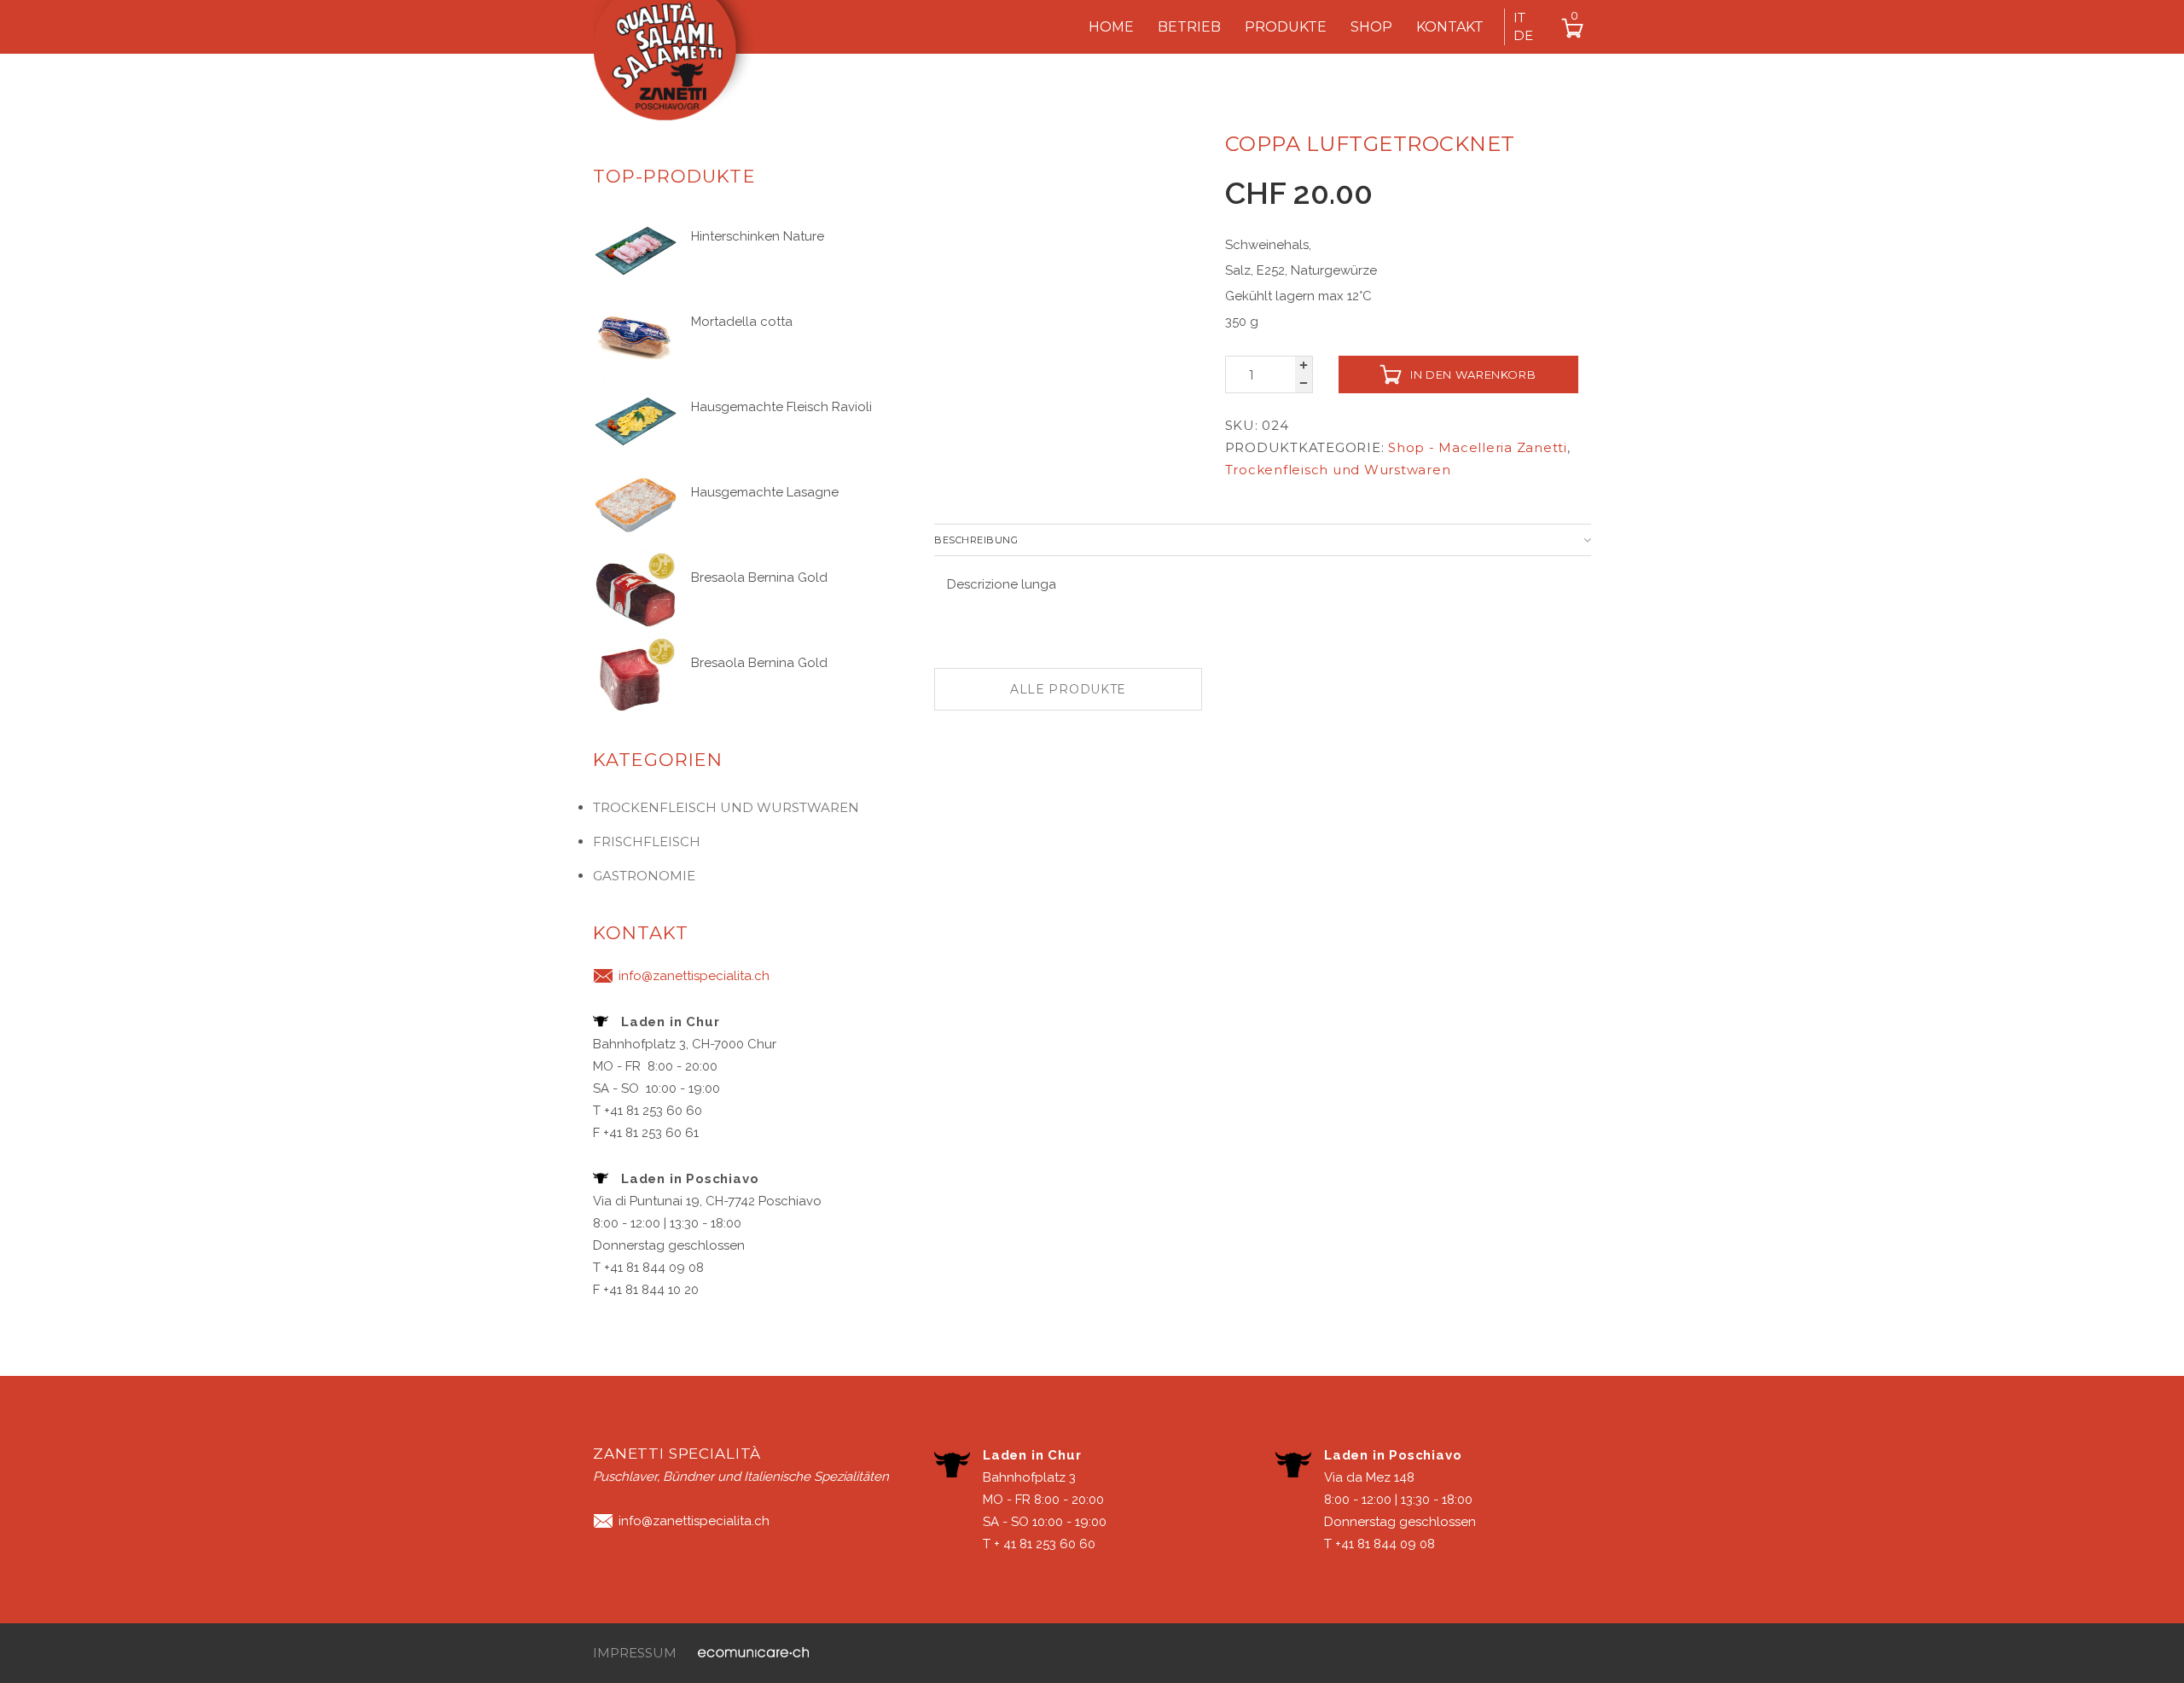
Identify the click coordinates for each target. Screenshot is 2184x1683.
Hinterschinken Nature (758, 236)
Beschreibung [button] (976, 540)
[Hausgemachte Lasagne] (636, 505)
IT (1519, 17)
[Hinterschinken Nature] (636, 249)
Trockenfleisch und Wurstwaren (1338, 470)
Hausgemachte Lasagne (765, 492)
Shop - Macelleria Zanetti (1478, 447)
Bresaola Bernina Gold (759, 577)
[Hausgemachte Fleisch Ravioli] (636, 420)
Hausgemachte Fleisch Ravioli (781, 407)
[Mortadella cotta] (636, 334)
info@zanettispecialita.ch (694, 976)
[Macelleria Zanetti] (682, 67)
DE (1523, 35)
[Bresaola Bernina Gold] (636, 590)
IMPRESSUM (635, 1653)
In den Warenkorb (1473, 374)
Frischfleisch (647, 841)
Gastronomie (644, 876)
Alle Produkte (1068, 689)
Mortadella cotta (742, 322)
